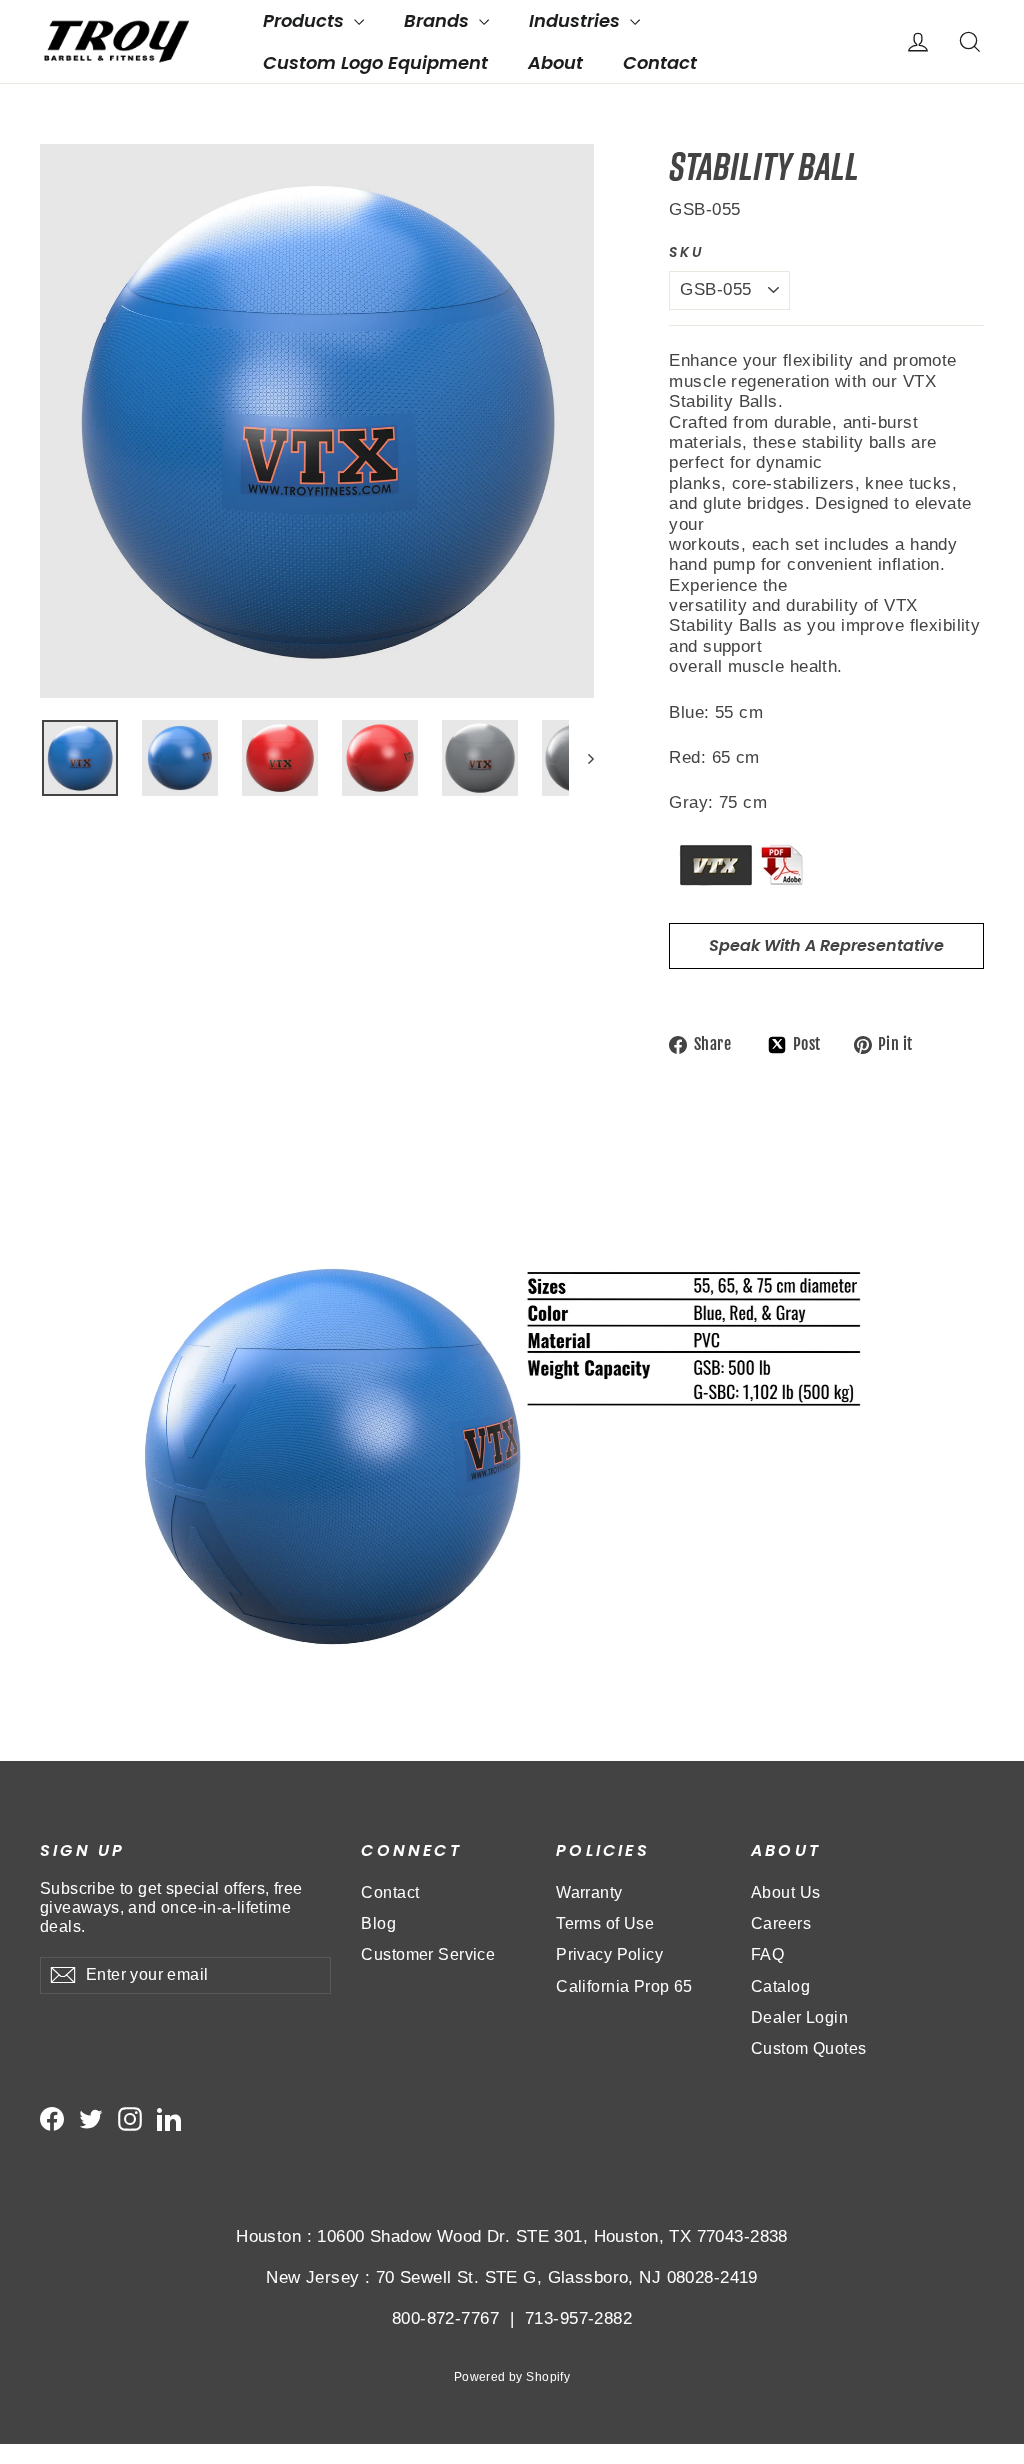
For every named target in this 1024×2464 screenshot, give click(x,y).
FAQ (767, 1954)
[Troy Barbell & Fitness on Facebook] (52, 2119)
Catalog (780, 1986)
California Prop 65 (624, 1986)
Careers (781, 1923)
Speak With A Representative (826, 945)
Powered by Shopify (512, 2377)
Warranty (589, 1892)
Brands (439, 20)
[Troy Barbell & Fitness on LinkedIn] (169, 2119)
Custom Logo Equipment (375, 62)
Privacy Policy (609, 1954)
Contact (660, 62)
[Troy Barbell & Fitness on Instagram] (130, 2119)
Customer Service (428, 1954)
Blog (378, 1923)
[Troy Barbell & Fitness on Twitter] (91, 2119)
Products (306, 20)
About (555, 62)
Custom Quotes (809, 2048)
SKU (686, 253)
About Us (785, 1892)
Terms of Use (605, 1923)
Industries (577, 20)
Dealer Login (799, 2017)
